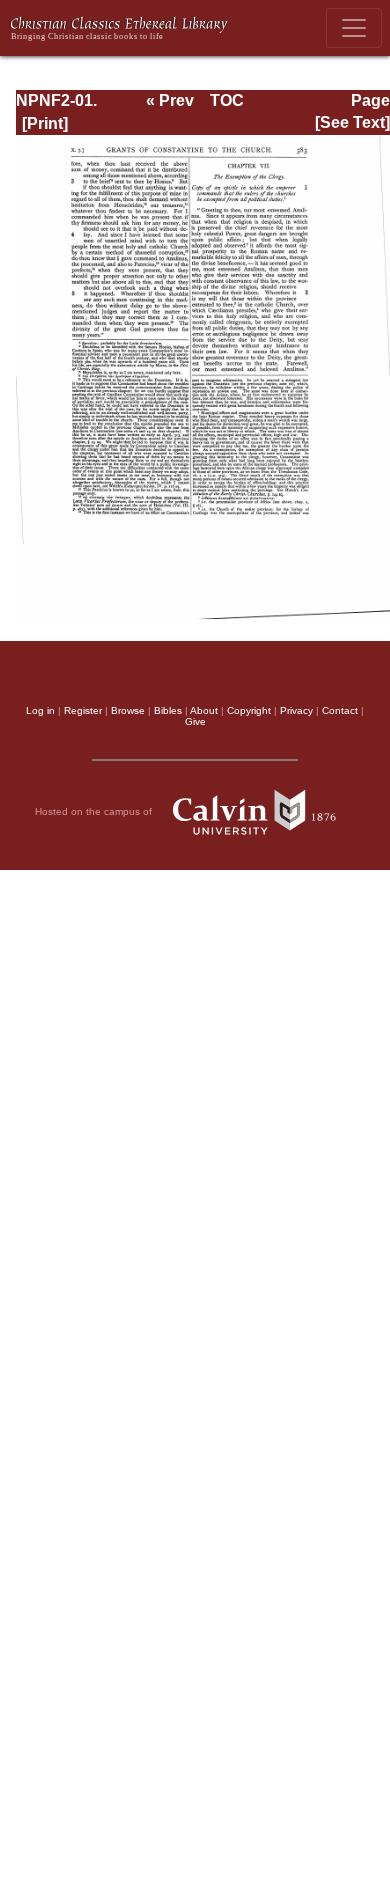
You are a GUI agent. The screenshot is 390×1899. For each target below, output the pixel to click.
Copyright (249, 710)
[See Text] (352, 122)
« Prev (170, 100)
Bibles (168, 710)
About (204, 710)
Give (195, 721)
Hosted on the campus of (95, 811)
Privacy (296, 710)
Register (83, 710)
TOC (227, 100)
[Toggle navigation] (354, 28)
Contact (340, 710)
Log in (40, 710)
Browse (128, 710)
